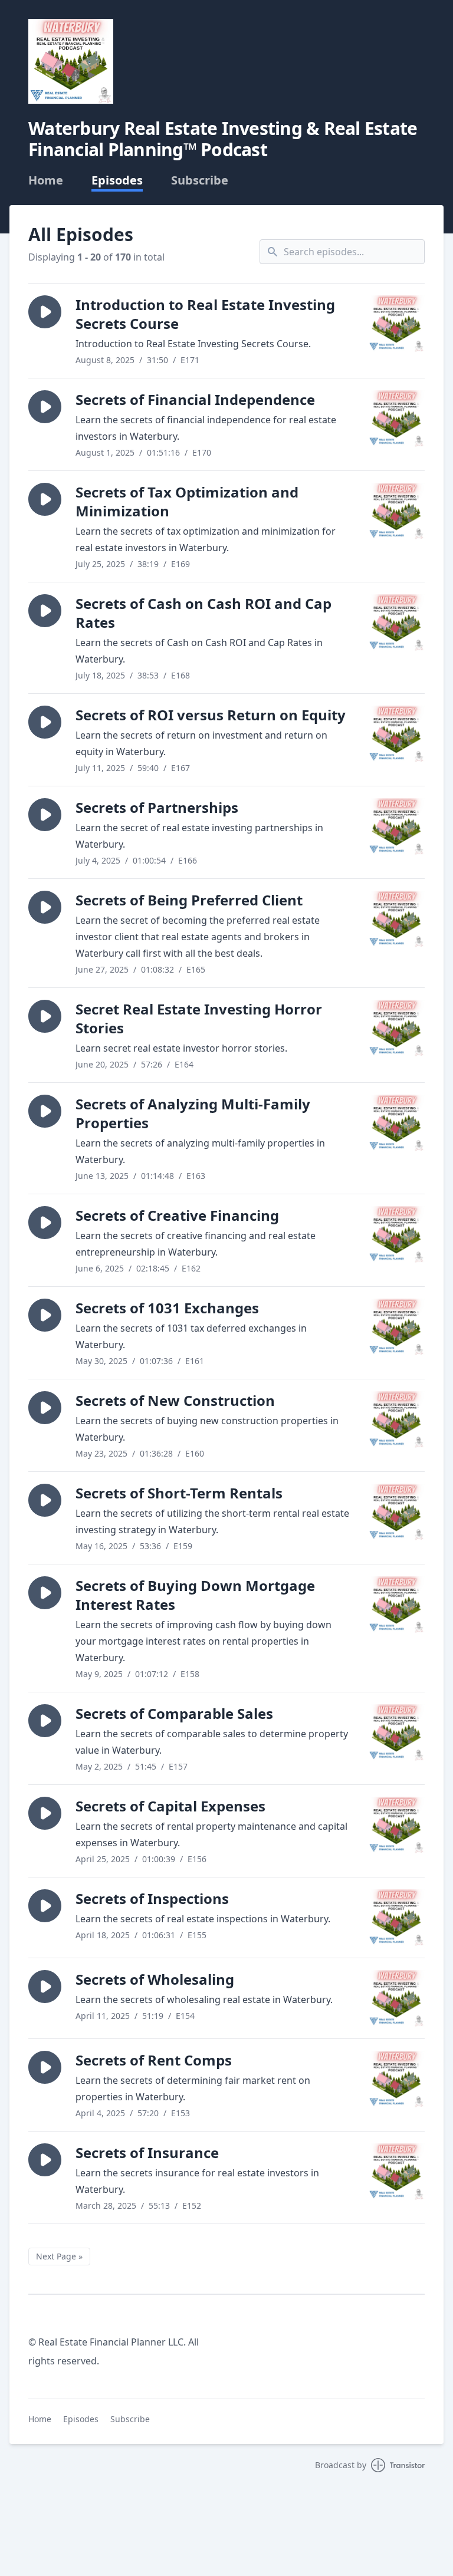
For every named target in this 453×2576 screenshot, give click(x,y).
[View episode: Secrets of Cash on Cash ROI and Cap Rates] (396, 622)
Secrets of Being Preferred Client (189, 900)
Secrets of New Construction (175, 1400)
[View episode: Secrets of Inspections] (396, 1918)
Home (46, 180)
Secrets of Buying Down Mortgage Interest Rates (195, 1595)
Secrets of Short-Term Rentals (179, 1493)
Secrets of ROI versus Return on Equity (211, 715)
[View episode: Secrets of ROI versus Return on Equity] (396, 734)
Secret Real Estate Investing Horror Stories (199, 1018)
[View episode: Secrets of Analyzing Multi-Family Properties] (396, 1123)
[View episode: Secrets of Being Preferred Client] (396, 919)
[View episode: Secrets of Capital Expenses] (396, 1825)
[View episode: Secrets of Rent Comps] (396, 2079)
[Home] (71, 61)
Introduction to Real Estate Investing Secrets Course (205, 314)
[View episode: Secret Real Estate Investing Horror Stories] (396, 1028)
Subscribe (200, 180)
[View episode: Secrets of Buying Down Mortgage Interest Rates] (396, 1605)
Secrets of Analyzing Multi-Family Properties (193, 1113)
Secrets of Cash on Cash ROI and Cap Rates (203, 613)
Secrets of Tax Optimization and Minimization (187, 501)
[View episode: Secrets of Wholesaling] (396, 1998)
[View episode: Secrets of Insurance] (396, 2172)
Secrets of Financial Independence (195, 399)
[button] (45, 312)
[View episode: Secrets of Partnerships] (396, 826)
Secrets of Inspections (152, 1898)
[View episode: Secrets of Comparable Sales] (396, 1732)
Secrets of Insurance (147, 2152)
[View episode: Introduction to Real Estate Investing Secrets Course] (396, 324)
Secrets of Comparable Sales (174, 1713)
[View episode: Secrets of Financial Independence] (396, 419)
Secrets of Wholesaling (155, 1979)
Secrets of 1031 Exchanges (167, 1308)
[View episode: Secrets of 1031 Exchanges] (396, 1327)
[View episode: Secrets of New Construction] (396, 1419)
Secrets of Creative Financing (177, 1215)
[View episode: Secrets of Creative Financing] (396, 1234)
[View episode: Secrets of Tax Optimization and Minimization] (396, 511)
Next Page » (59, 2256)
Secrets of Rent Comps (154, 2060)
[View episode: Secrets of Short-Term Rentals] (396, 1512)
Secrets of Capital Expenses (170, 1806)
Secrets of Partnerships (157, 807)
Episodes (117, 180)
